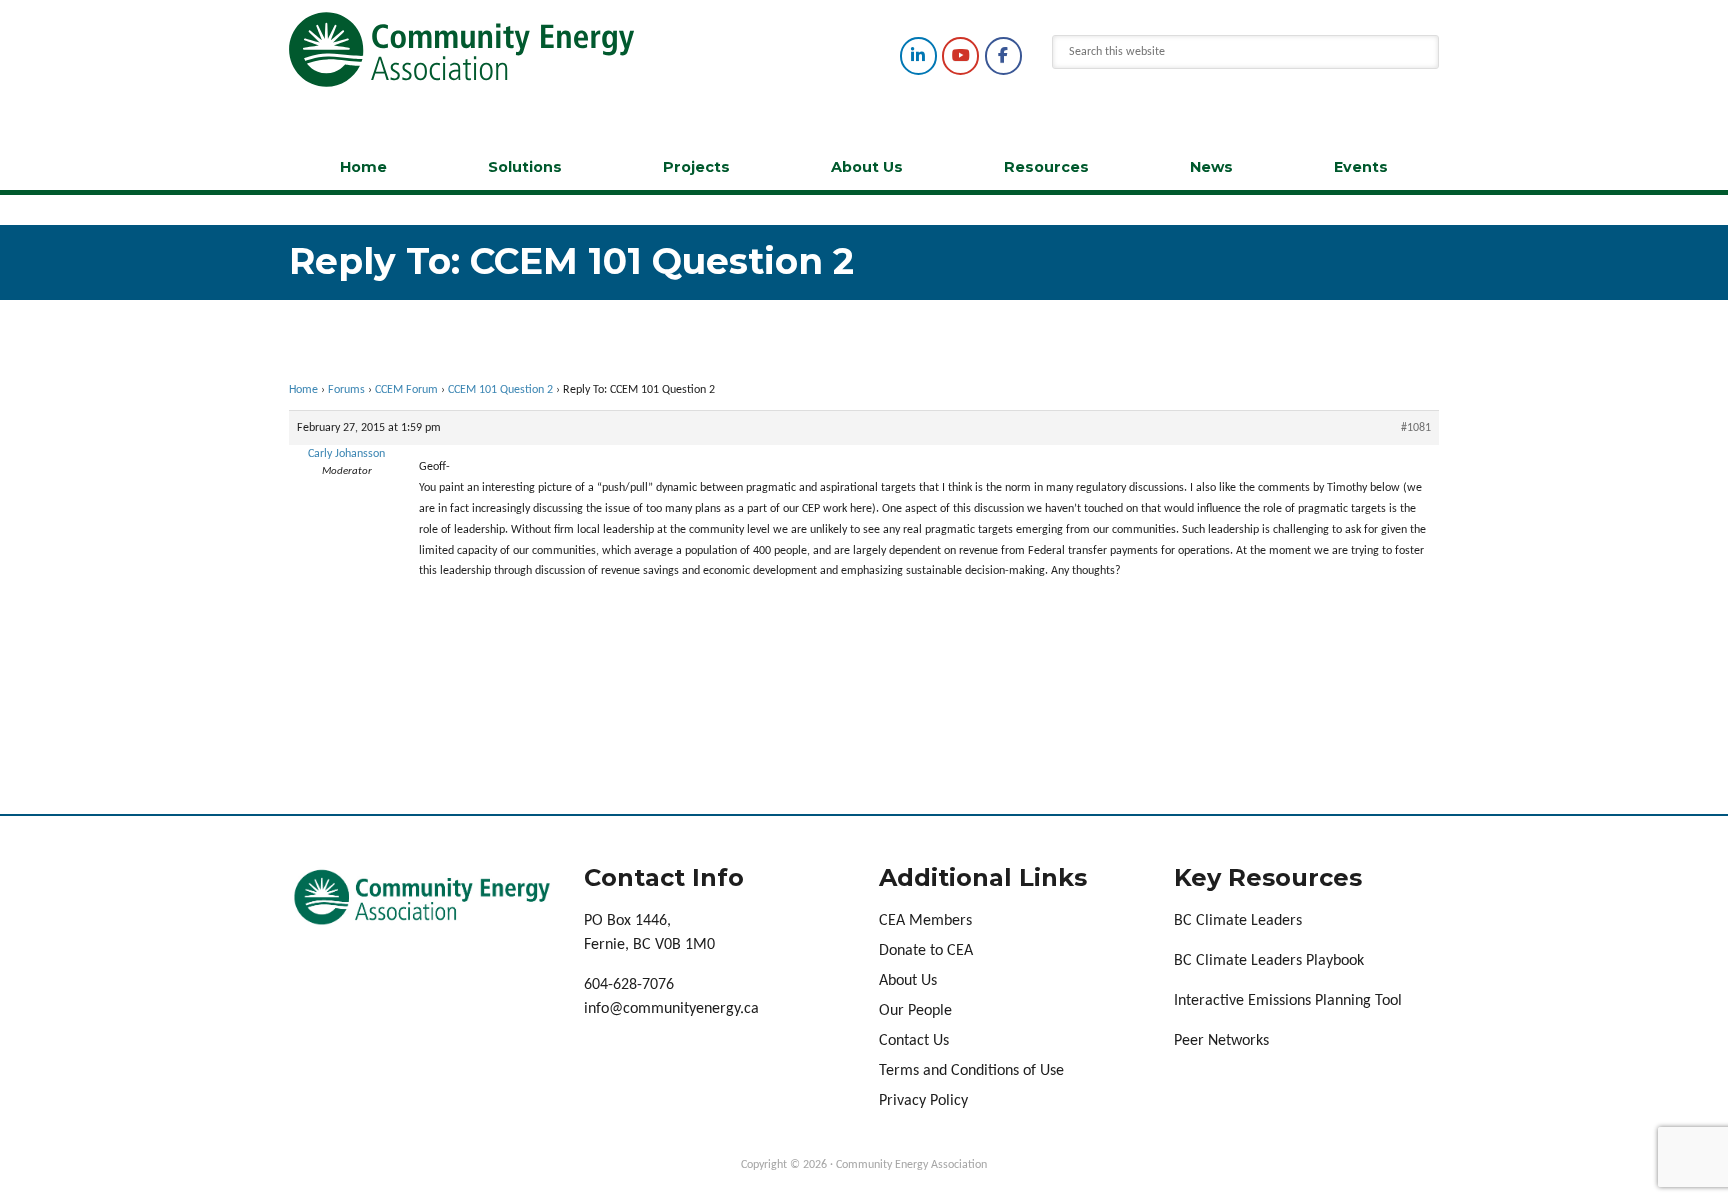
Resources (1046, 167)
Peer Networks (1221, 1041)
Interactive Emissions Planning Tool (1288, 1001)
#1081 (1416, 428)
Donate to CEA (926, 951)
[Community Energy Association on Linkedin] (918, 56)
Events (1361, 167)
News (1211, 167)
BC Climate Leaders (1238, 921)
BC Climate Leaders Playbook (1269, 961)
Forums (346, 390)
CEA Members (925, 921)
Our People (915, 1011)
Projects (696, 167)
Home (363, 167)
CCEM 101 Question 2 (500, 390)
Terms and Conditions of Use (971, 1071)
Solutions (525, 167)
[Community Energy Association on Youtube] (960, 56)
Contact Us (914, 1041)
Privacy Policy (923, 1101)
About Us (867, 167)
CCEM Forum (406, 390)
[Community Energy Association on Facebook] (1003, 56)
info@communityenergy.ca (671, 1009)
